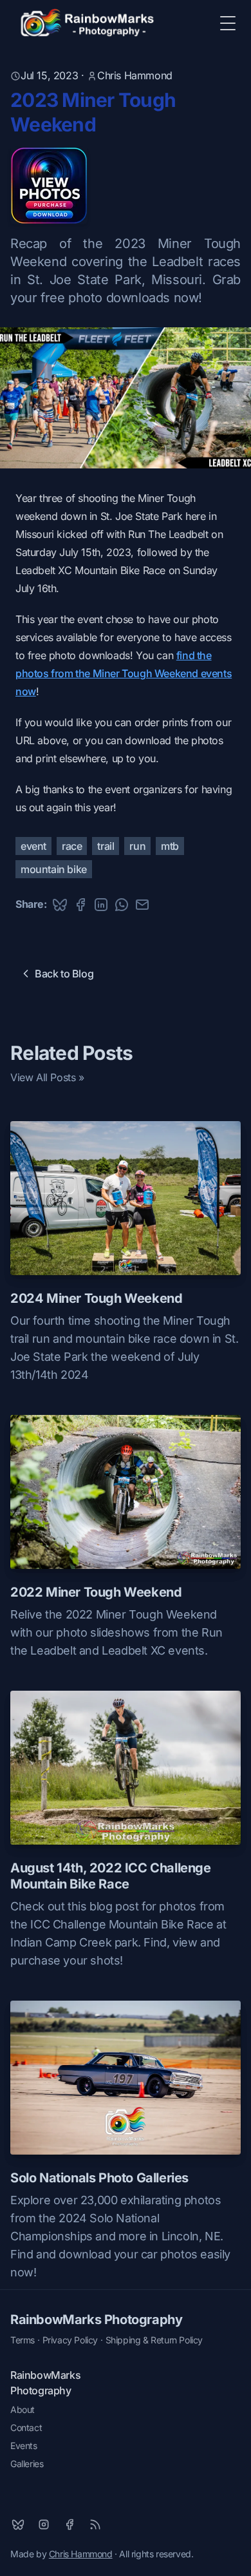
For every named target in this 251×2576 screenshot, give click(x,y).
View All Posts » (47, 1077)
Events (24, 2446)
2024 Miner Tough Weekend (96, 1298)
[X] (18, 2524)
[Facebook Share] (80, 905)
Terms (23, 2340)
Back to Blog (64, 974)
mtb (170, 846)
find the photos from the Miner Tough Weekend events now (124, 673)
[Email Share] (142, 905)
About (23, 2409)
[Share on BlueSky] (60, 905)
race (72, 846)
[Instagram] (44, 2524)
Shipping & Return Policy (154, 2340)
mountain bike (54, 869)
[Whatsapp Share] (122, 905)
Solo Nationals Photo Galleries (99, 2178)
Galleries (27, 2464)
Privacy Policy (70, 2340)
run (137, 846)
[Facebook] (70, 2524)
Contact (26, 2427)
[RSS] (95, 2524)
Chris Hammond (135, 75)
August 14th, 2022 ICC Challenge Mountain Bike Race (111, 1876)
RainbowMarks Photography (96, 2320)
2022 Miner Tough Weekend (96, 1592)
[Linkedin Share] (101, 905)
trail (106, 846)
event (33, 846)
